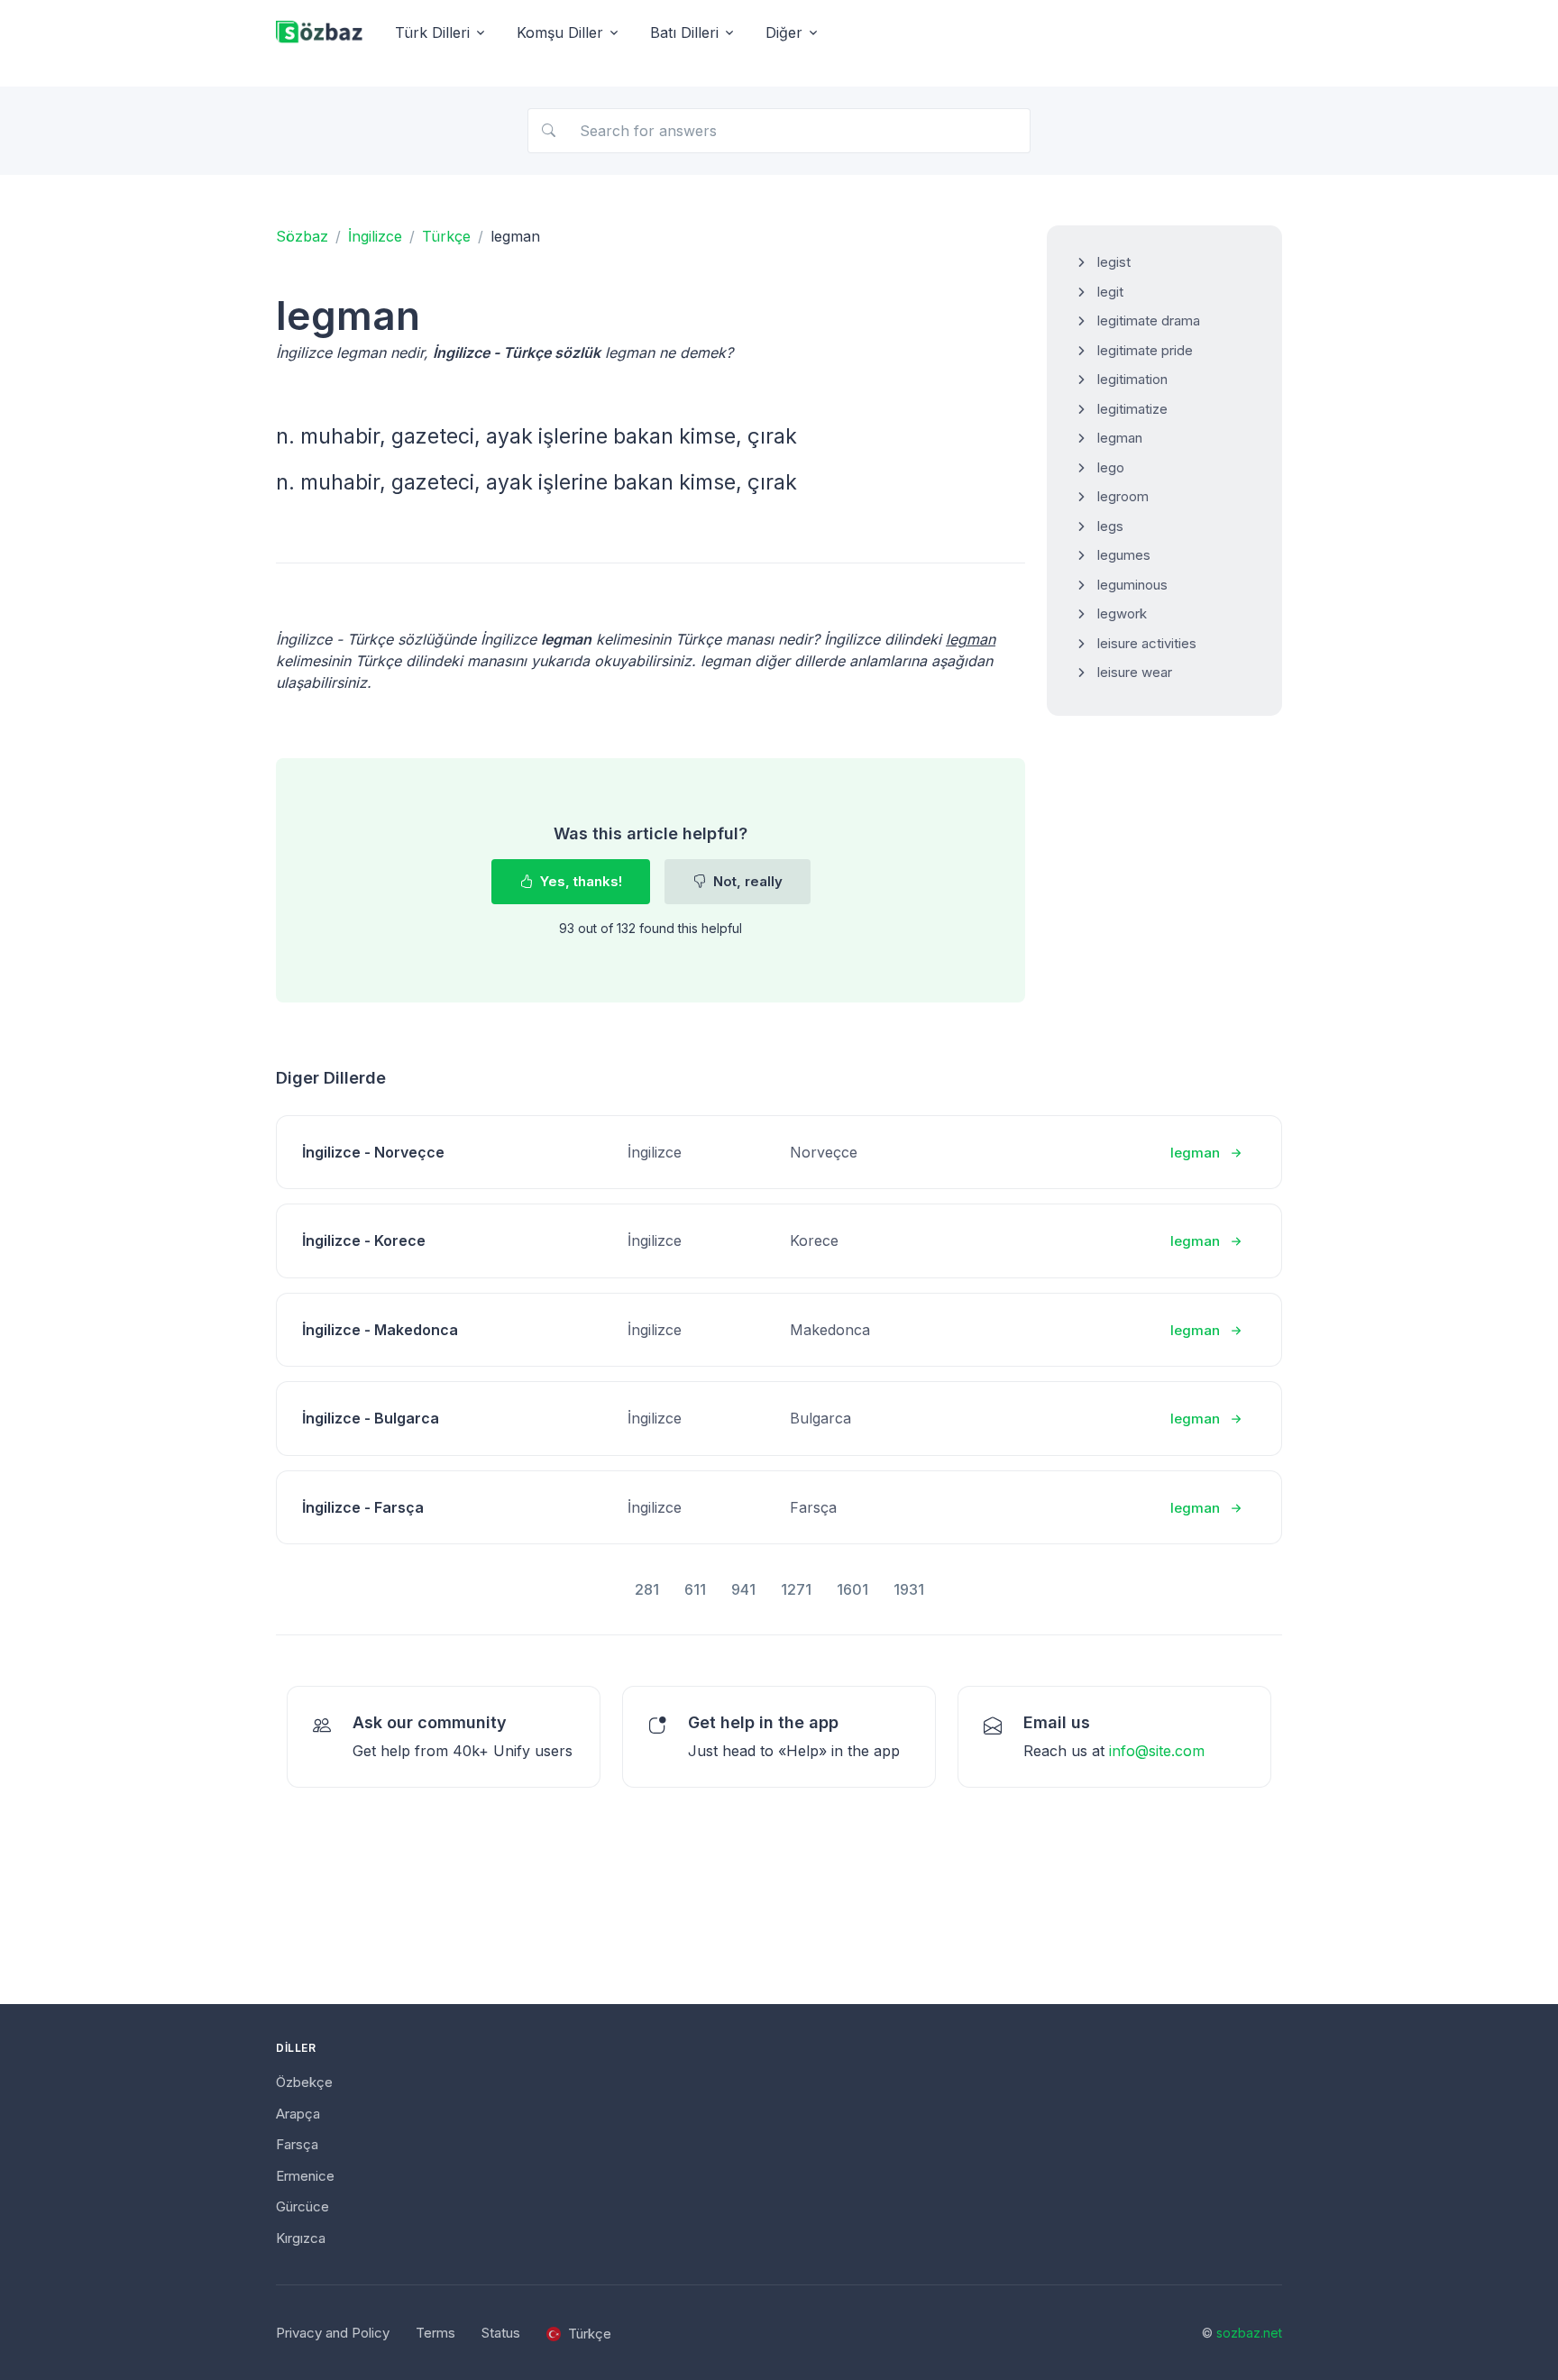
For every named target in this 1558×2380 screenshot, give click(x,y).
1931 (909, 1589)
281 (647, 1589)
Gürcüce (302, 2206)
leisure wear (1135, 672)
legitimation (1132, 379)
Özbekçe (304, 2082)
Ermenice (305, 2176)
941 (743, 1589)
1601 (852, 1589)
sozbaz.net (1249, 2333)
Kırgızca (301, 2238)
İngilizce (375, 236)
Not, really (746, 881)
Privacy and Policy (333, 2333)
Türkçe (446, 236)
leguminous (1132, 585)
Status (501, 2333)
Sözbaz (302, 236)
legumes (1124, 555)
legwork (1122, 613)
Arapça (298, 2114)
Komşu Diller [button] (560, 32)
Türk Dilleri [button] (432, 32)
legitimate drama (1149, 320)
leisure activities (1147, 643)
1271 (796, 1589)
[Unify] (319, 33)
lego (1111, 467)
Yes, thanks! (579, 881)
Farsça (297, 2144)
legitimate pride (1145, 350)
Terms (435, 2333)
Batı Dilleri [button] (684, 32)
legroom (1123, 496)
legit (1110, 292)
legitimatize (1132, 409)
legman (1120, 438)
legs (1110, 526)
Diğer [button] (784, 32)
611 (695, 1589)
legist (1114, 262)
